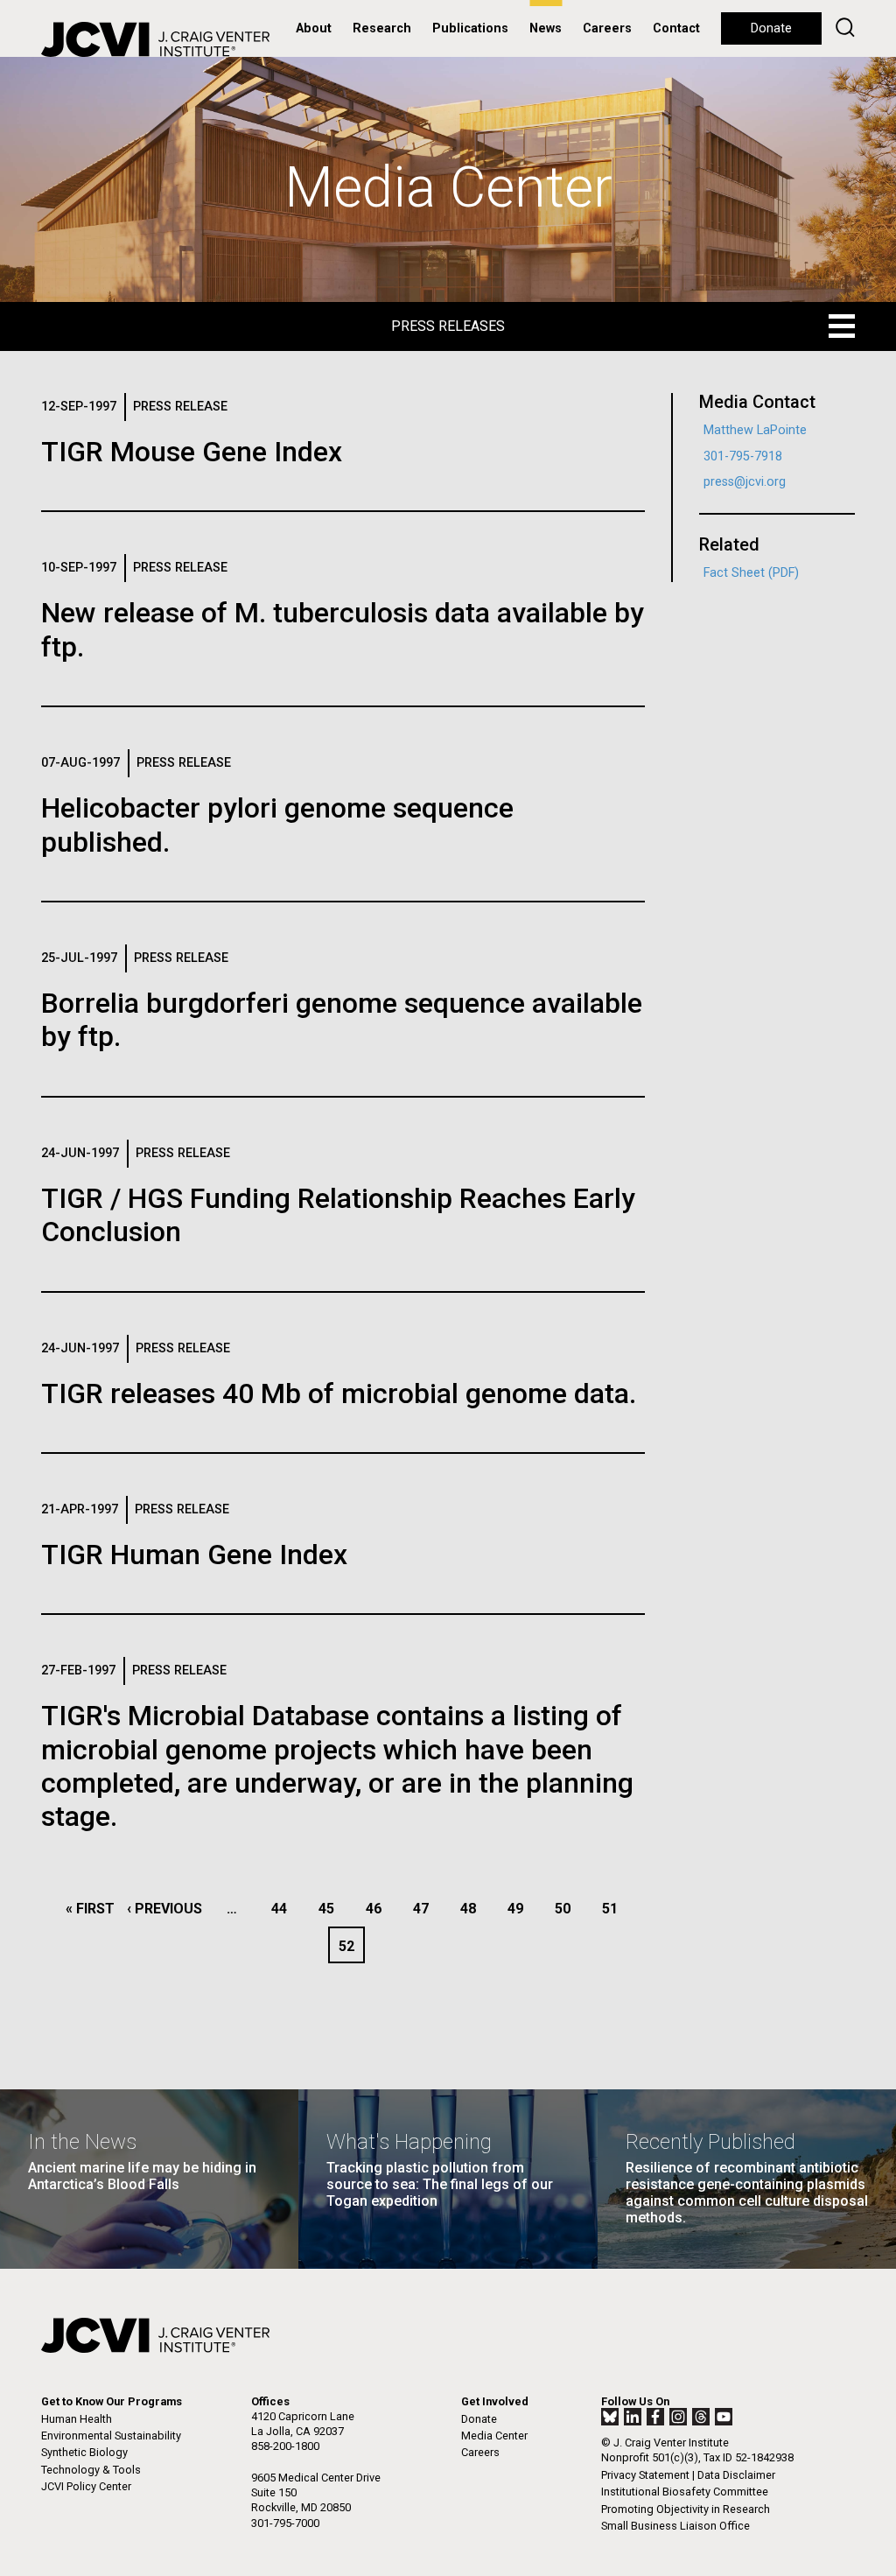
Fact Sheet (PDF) (751, 573)
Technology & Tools (91, 2470)
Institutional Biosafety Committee (685, 2492)
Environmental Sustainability (111, 2436)
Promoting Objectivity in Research (686, 2509)
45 (331, 1909)
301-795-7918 (743, 456)
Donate (771, 28)
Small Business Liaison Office (675, 2526)
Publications (470, 28)
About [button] (314, 28)
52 (351, 1946)
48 (473, 1909)
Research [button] (382, 28)
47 (426, 1909)
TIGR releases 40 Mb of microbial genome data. (339, 1393)
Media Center (494, 2436)
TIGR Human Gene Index (194, 1555)
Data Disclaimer (736, 2475)
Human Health (77, 2419)
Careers (607, 28)
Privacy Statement (645, 2475)
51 (615, 1909)
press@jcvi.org (745, 482)
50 (567, 1909)
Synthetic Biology (84, 2452)
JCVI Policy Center (86, 2486)
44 (284, 1909)
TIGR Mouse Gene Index (192, 452)
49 (520, 1909)
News (546, 28)
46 (378, 1909)
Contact (676, 28)
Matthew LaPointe (755, 430)
